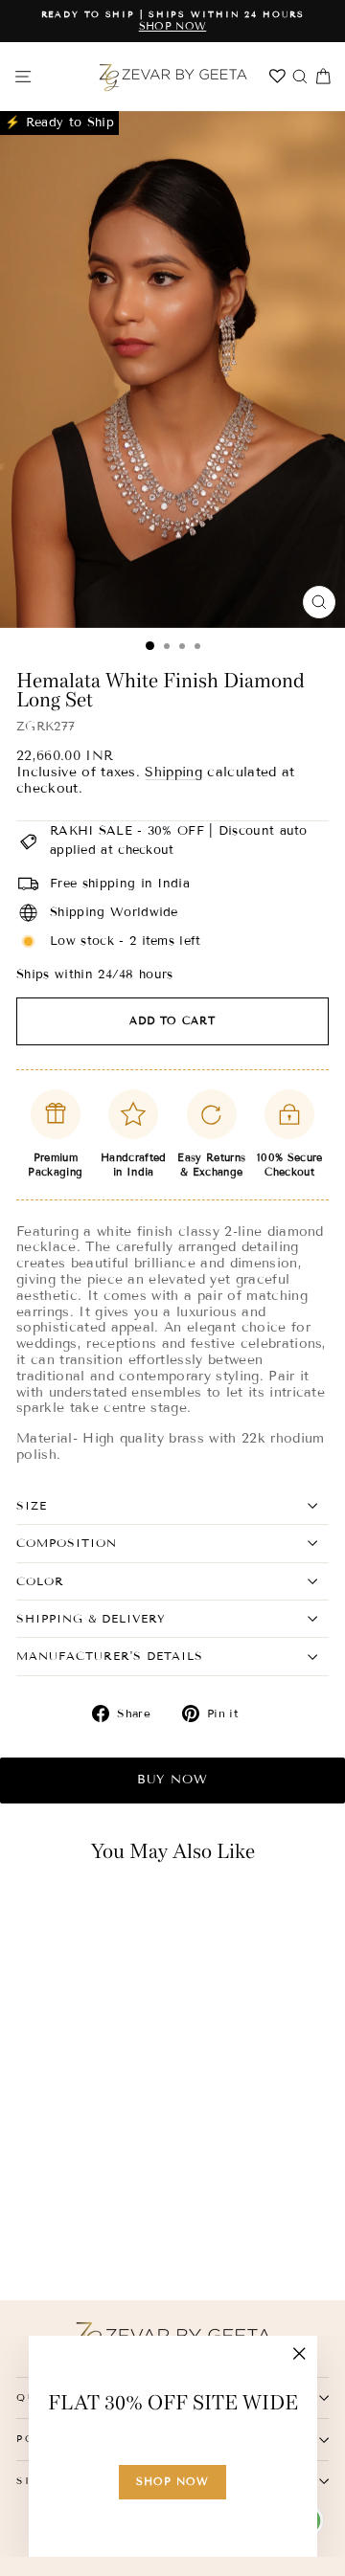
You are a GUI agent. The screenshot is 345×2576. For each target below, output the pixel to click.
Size (32, 1505)
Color (40, 1581)
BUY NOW (172, 1780)
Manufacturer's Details (110, 1656)
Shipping (173, 772)
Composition (67, 1543)
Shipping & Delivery (91, 1618)
